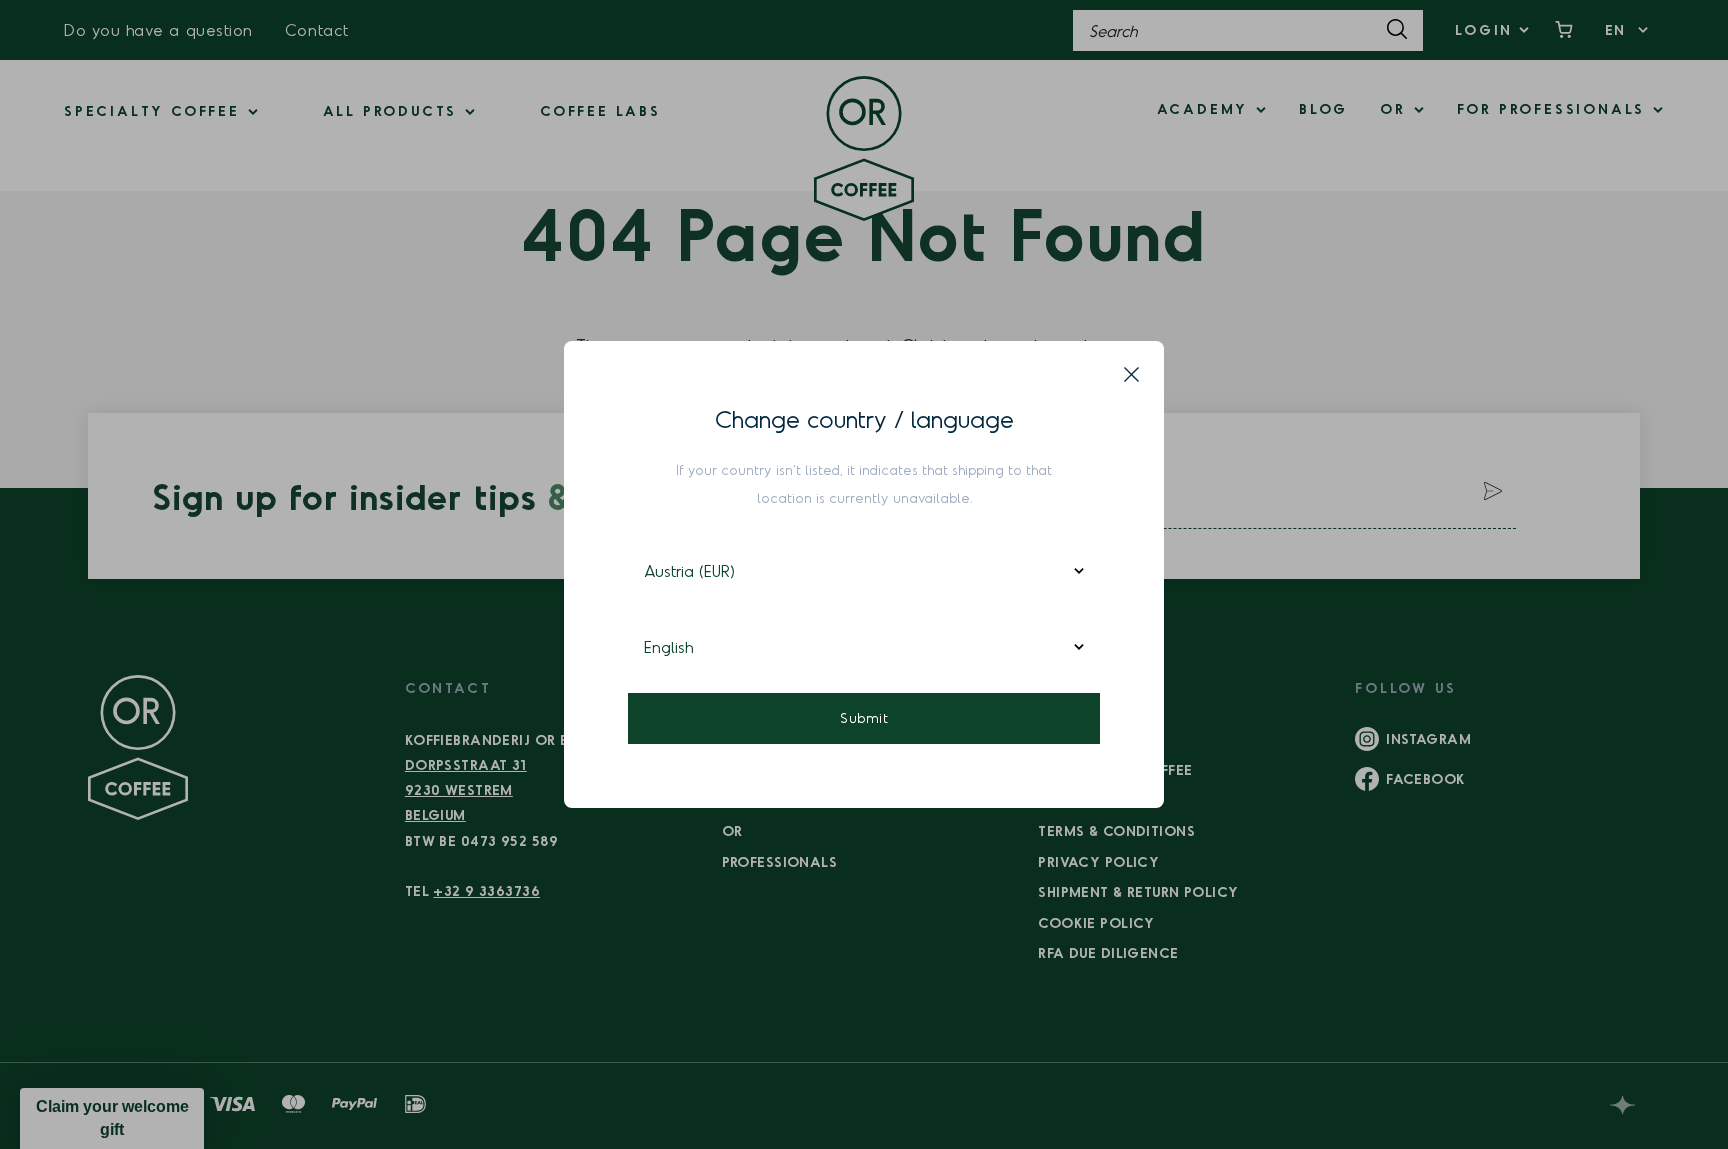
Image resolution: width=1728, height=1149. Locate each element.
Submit (864, 717)
